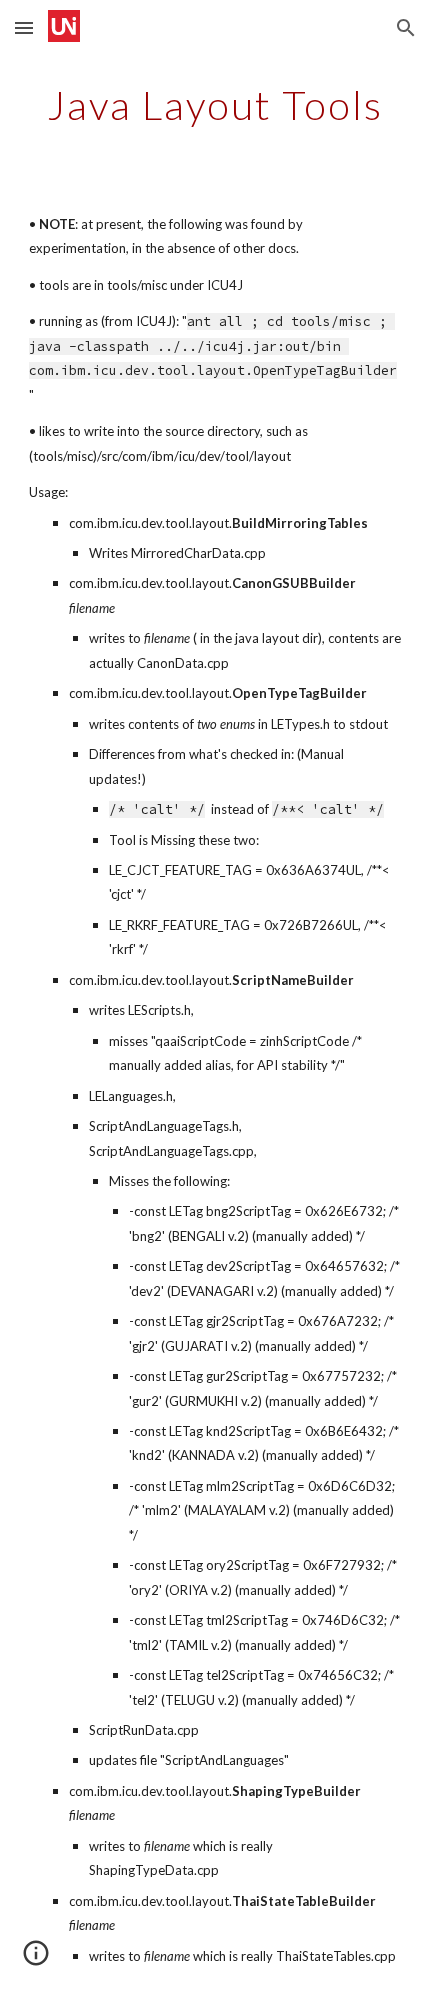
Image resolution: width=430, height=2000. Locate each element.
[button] (24, 27)
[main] (215, 105)
